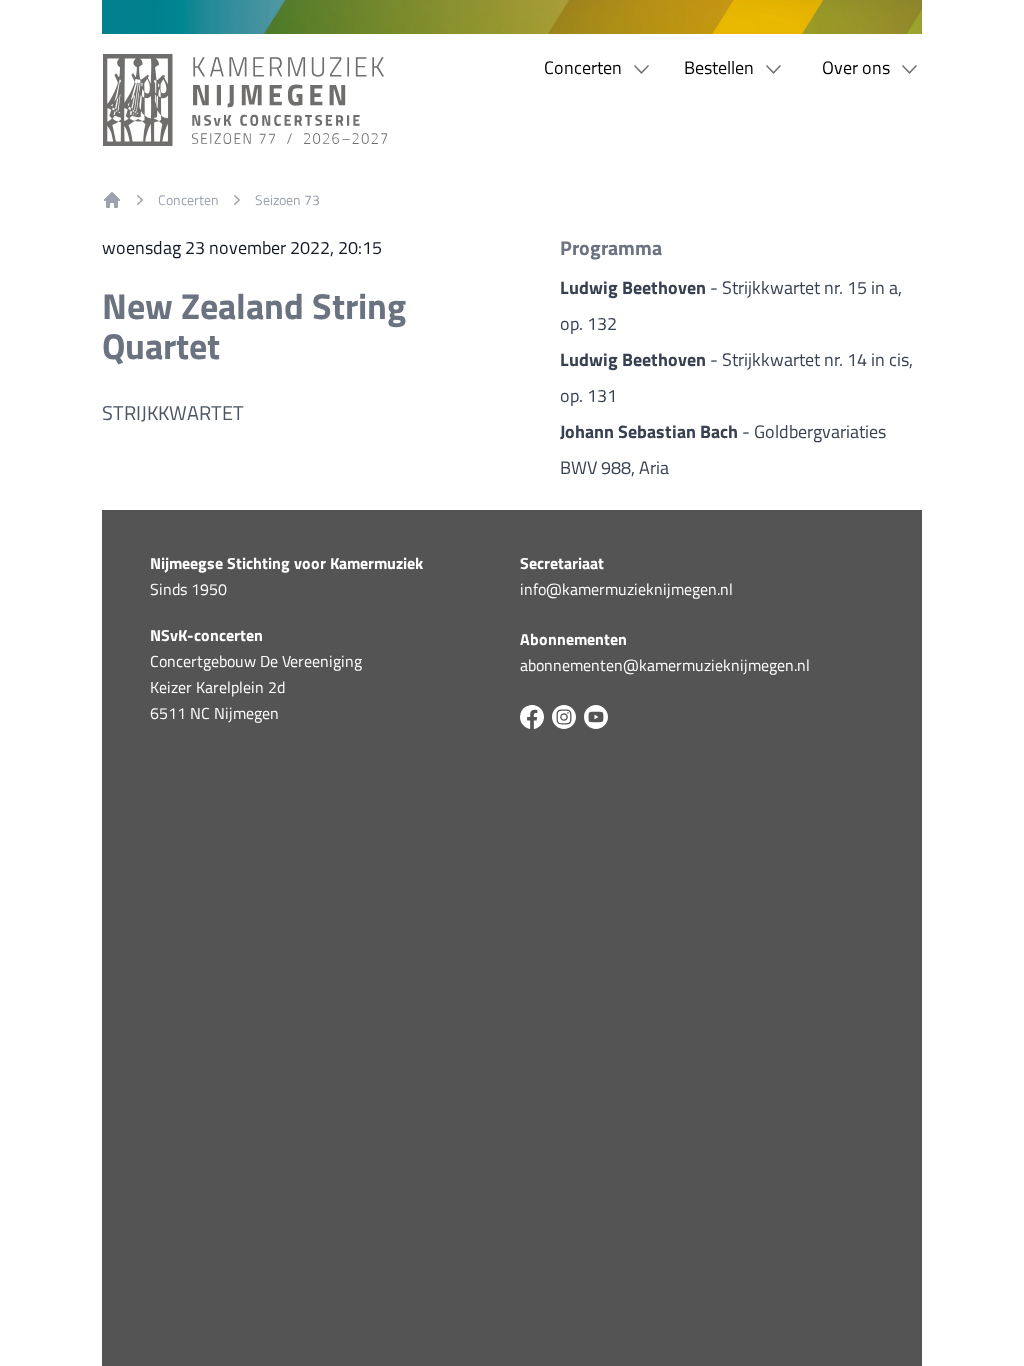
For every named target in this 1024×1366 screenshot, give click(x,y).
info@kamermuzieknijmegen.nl (626, 589)
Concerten (188, 200)
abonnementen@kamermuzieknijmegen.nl (665, 665)
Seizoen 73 (287, 200)
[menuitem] (112, 200)
